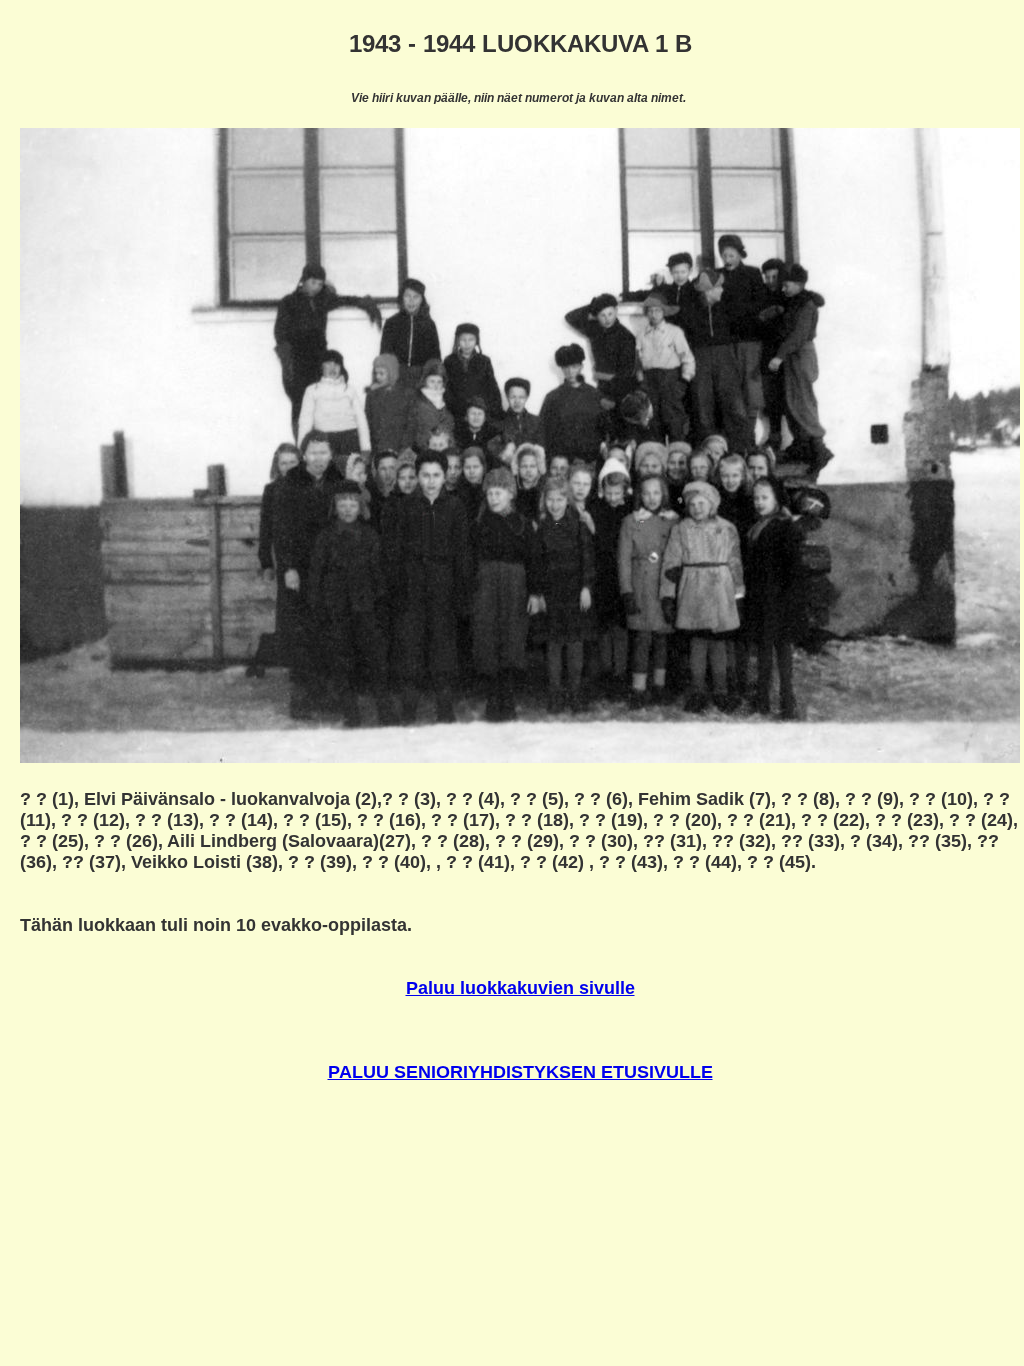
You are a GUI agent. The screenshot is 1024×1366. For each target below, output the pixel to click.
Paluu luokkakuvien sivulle (520, 988)
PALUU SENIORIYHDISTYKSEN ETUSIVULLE (520, 1072)
